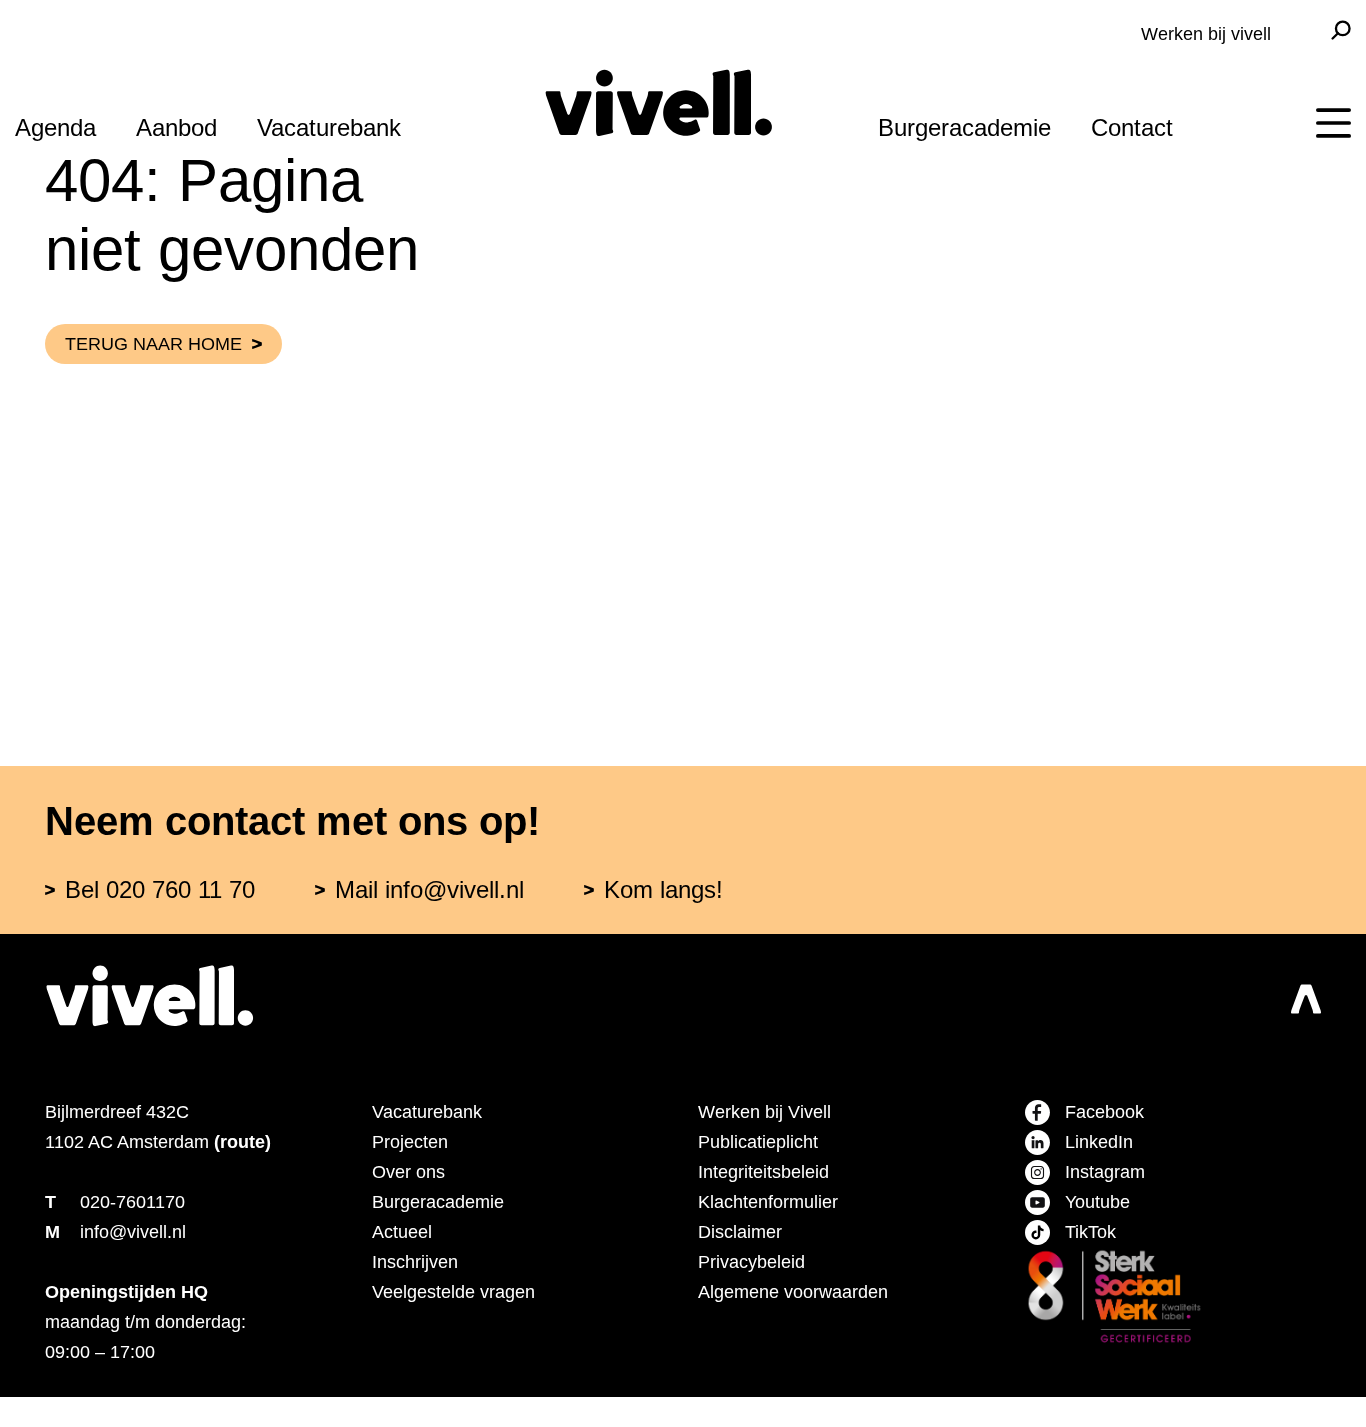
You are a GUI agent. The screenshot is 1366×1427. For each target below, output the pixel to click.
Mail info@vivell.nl (429, 889)
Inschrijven (415, 1262)
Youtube (1097, 1202)
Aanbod (176, 127)
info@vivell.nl (133, 1232)
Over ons (408, 1172)
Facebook (1104, 1112)
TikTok (1090, 1232)
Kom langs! (663, 889)
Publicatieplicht (758, 1142)
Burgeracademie (964, 127)
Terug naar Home (153, 344)
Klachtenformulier (768, 1202)
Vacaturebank (329, 127)
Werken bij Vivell (764, 1112)
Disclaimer (740, 1232)
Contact (1132, 127)
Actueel (402, 1232)
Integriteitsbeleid (763, 1172)
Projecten (410, 1142)
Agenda (55, 127)
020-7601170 (132, 1202)
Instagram (1105, 1172)
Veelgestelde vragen (453, 1292)
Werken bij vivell (1206, 34)
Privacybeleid (751, 1262)
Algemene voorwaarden (793, 1292)
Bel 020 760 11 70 (160, 889)
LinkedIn (1099, 1142)
